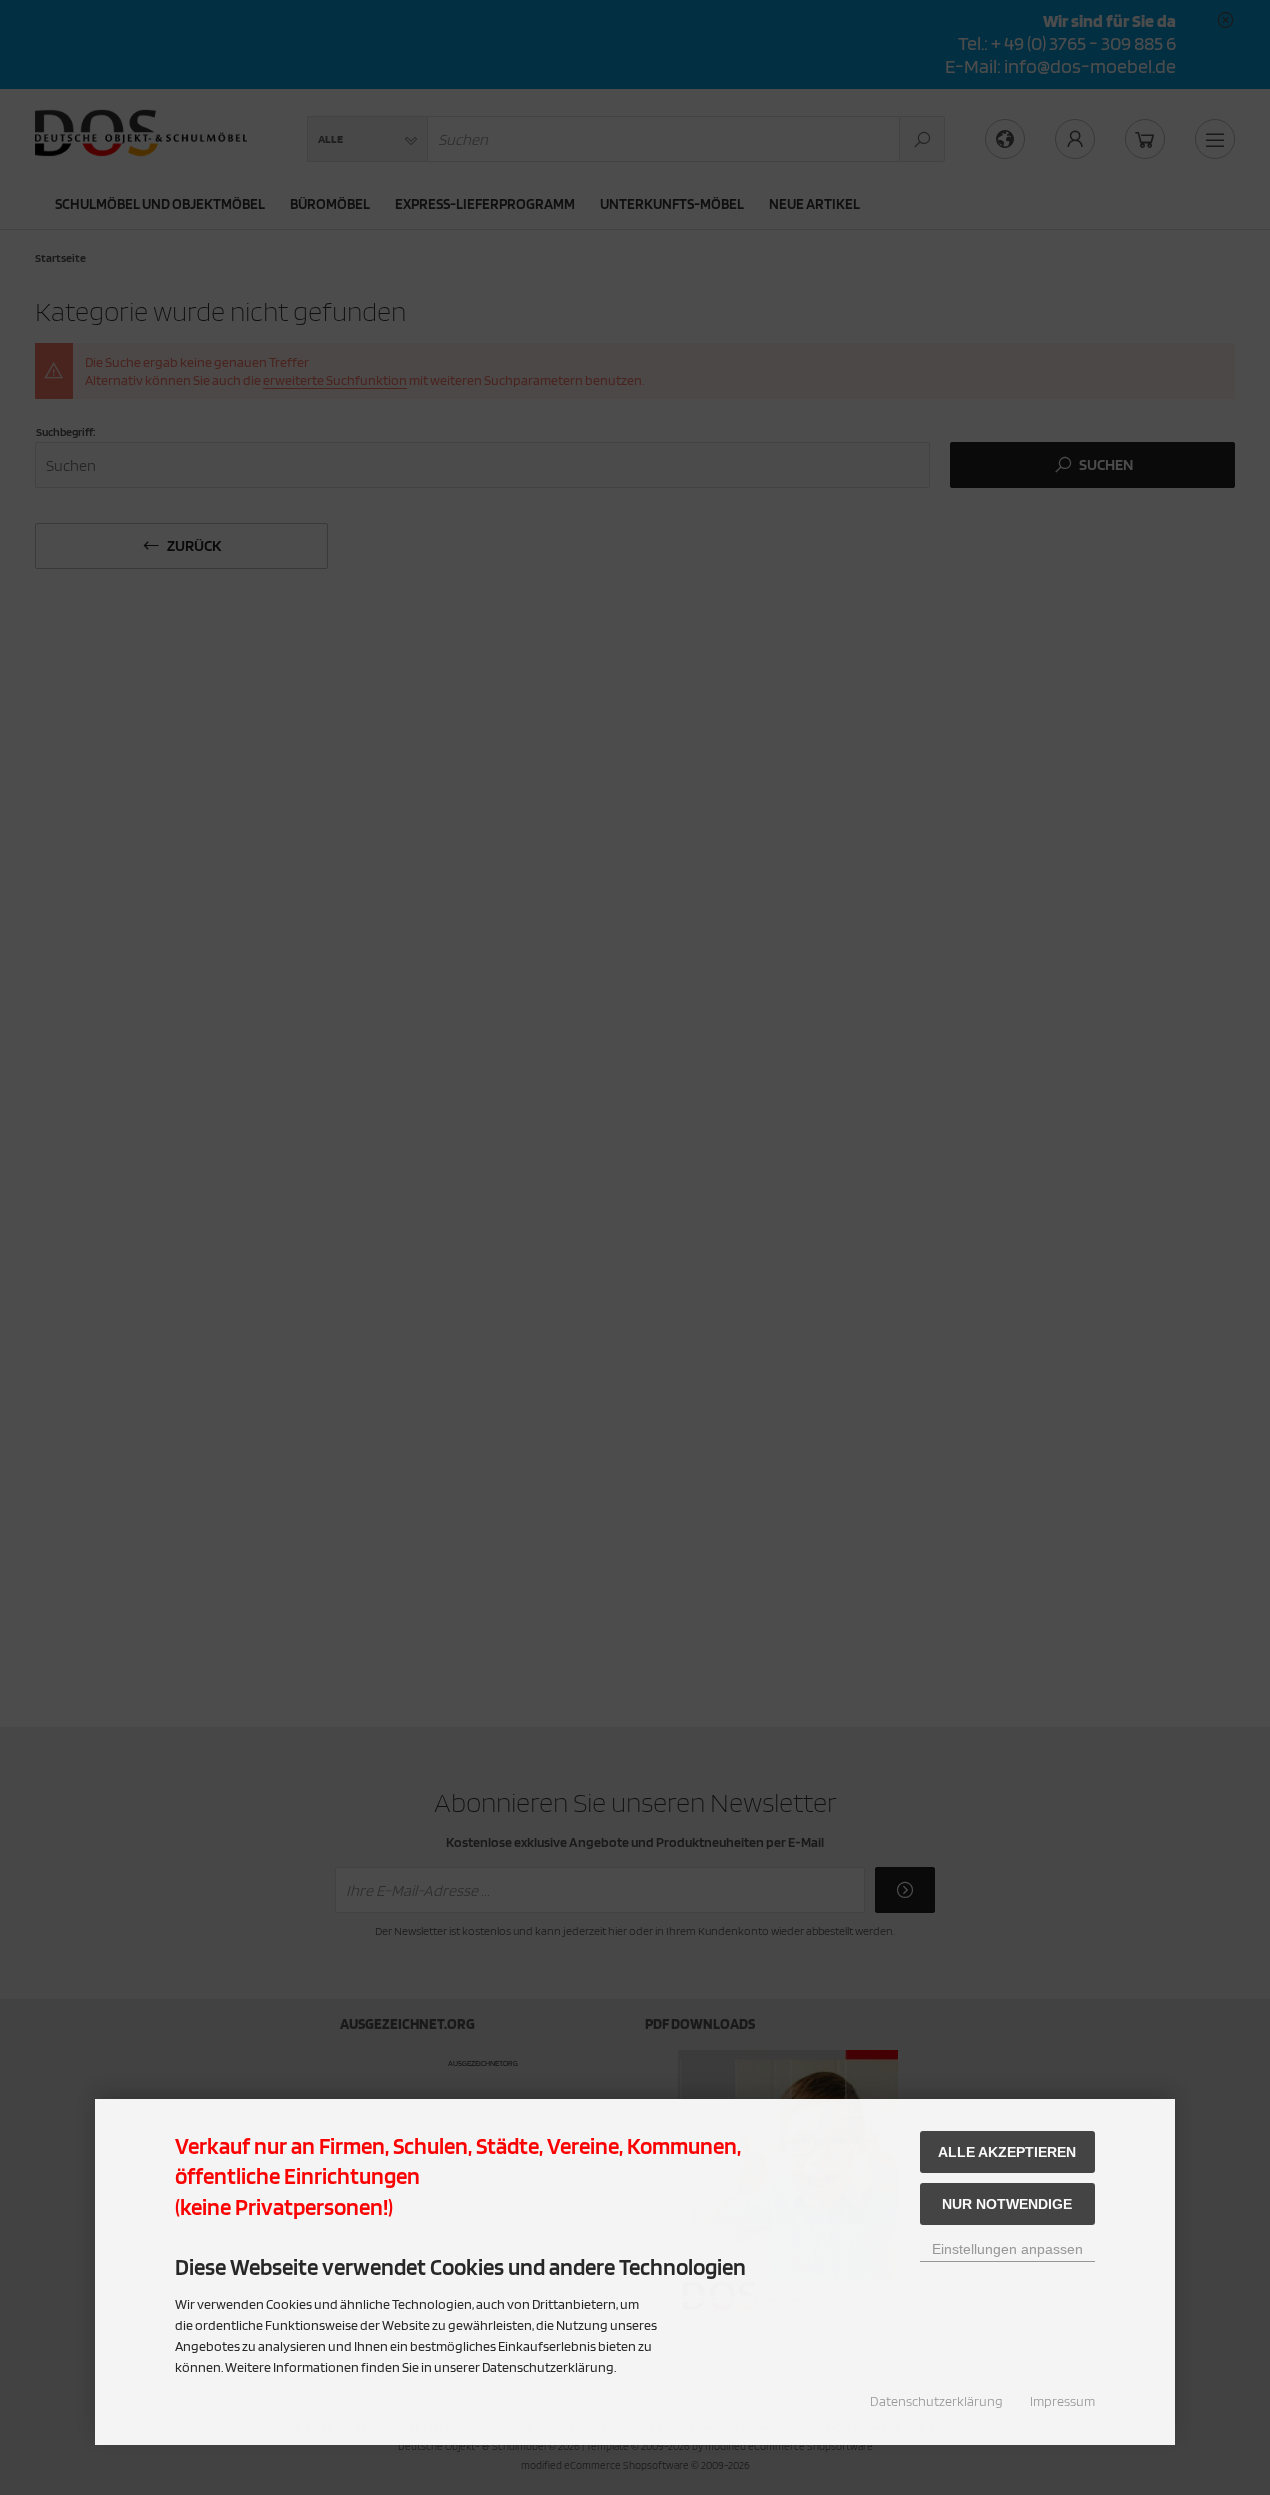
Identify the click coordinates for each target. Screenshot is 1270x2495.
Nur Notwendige (1007, 2204)
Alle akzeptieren (1007, 2152)
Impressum (1062, 2401)
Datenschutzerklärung (936, 2401)
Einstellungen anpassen (1007, 2249)
